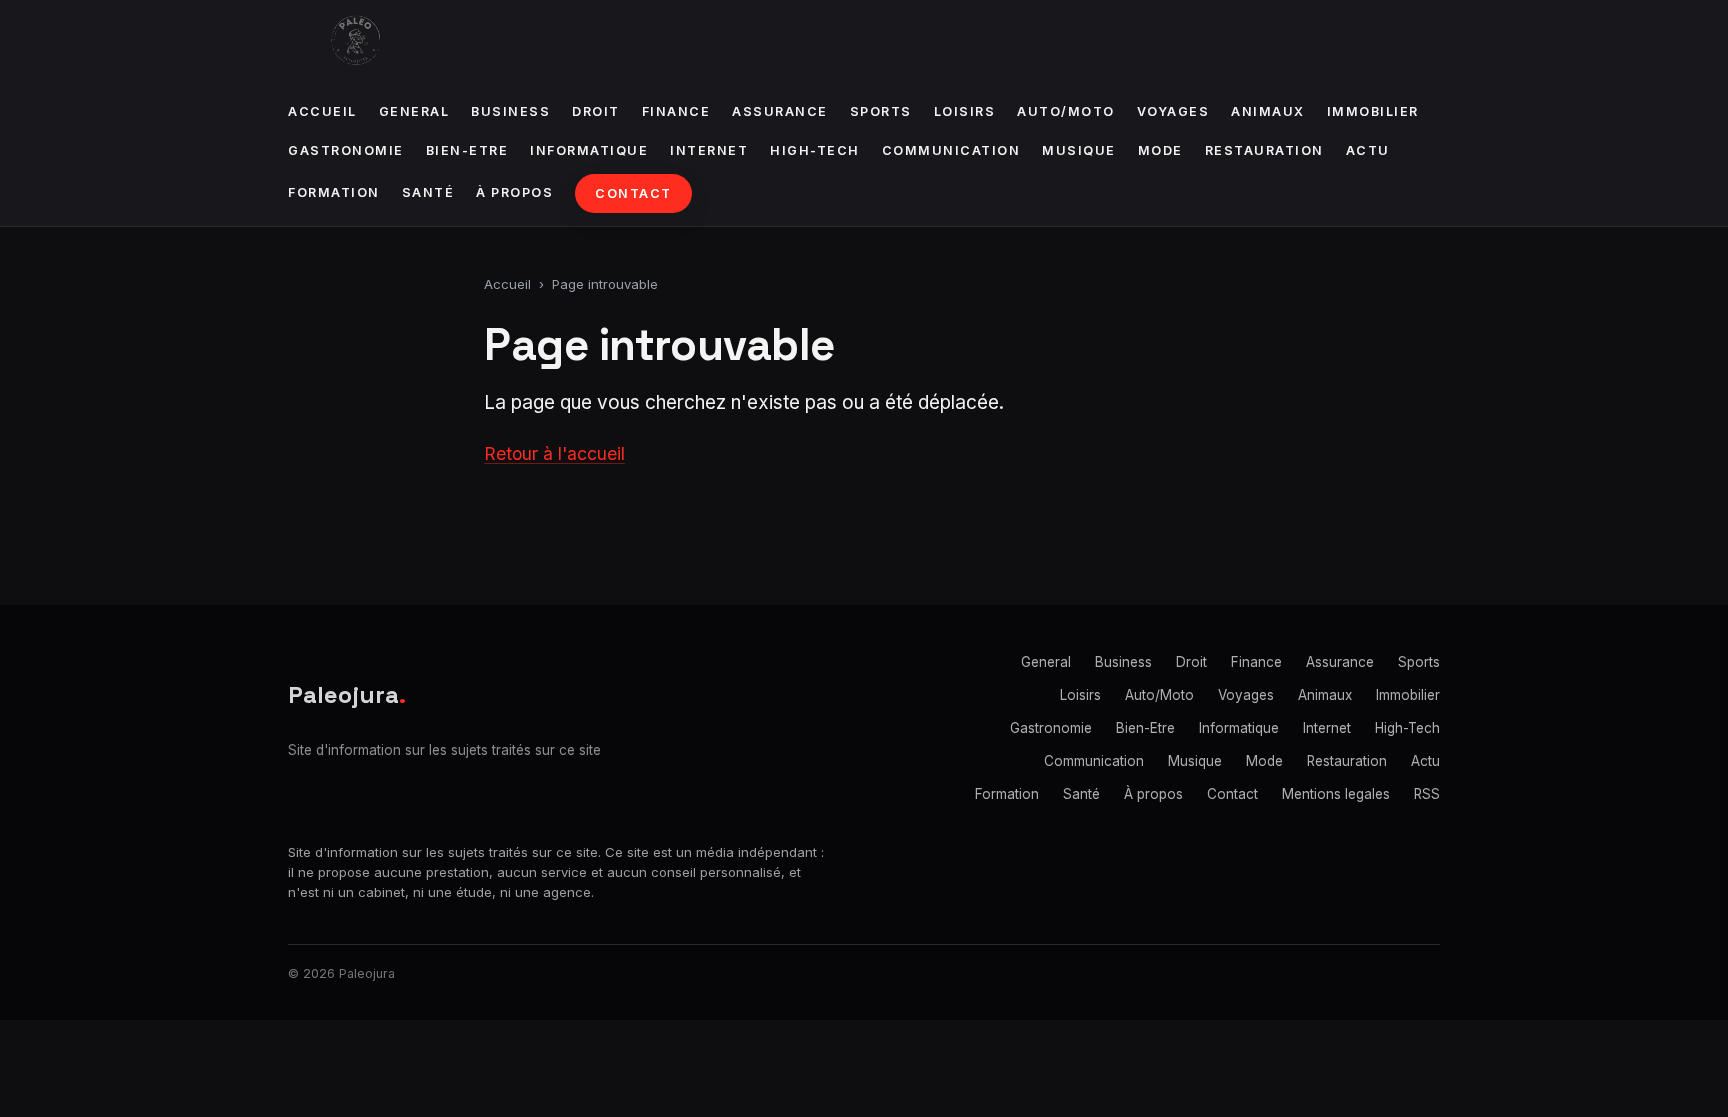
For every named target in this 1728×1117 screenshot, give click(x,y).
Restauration (1264, 150)
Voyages (1173, 111)
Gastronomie (346, 150)
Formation (334, 192)
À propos (514, 192)
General (414, 111)
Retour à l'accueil (554, 453)
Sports (881, 111)
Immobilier (1373, 111)
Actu (1368, 150)
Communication (951, 150)
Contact (633, 193)
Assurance (780, 111)
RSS (1427, 794)
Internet (709, 150)
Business (510, 111)
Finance (676, 111)
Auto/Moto (1066, 111)
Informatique (589, 150)
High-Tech (815, 150)
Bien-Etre (467, 150)
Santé (428, 192)
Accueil (322, 111)
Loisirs (965, 111)
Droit (596, 111)
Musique (1079, 150)
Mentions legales (1336, 794)
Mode (1160, 150)
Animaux (1268, 111)
